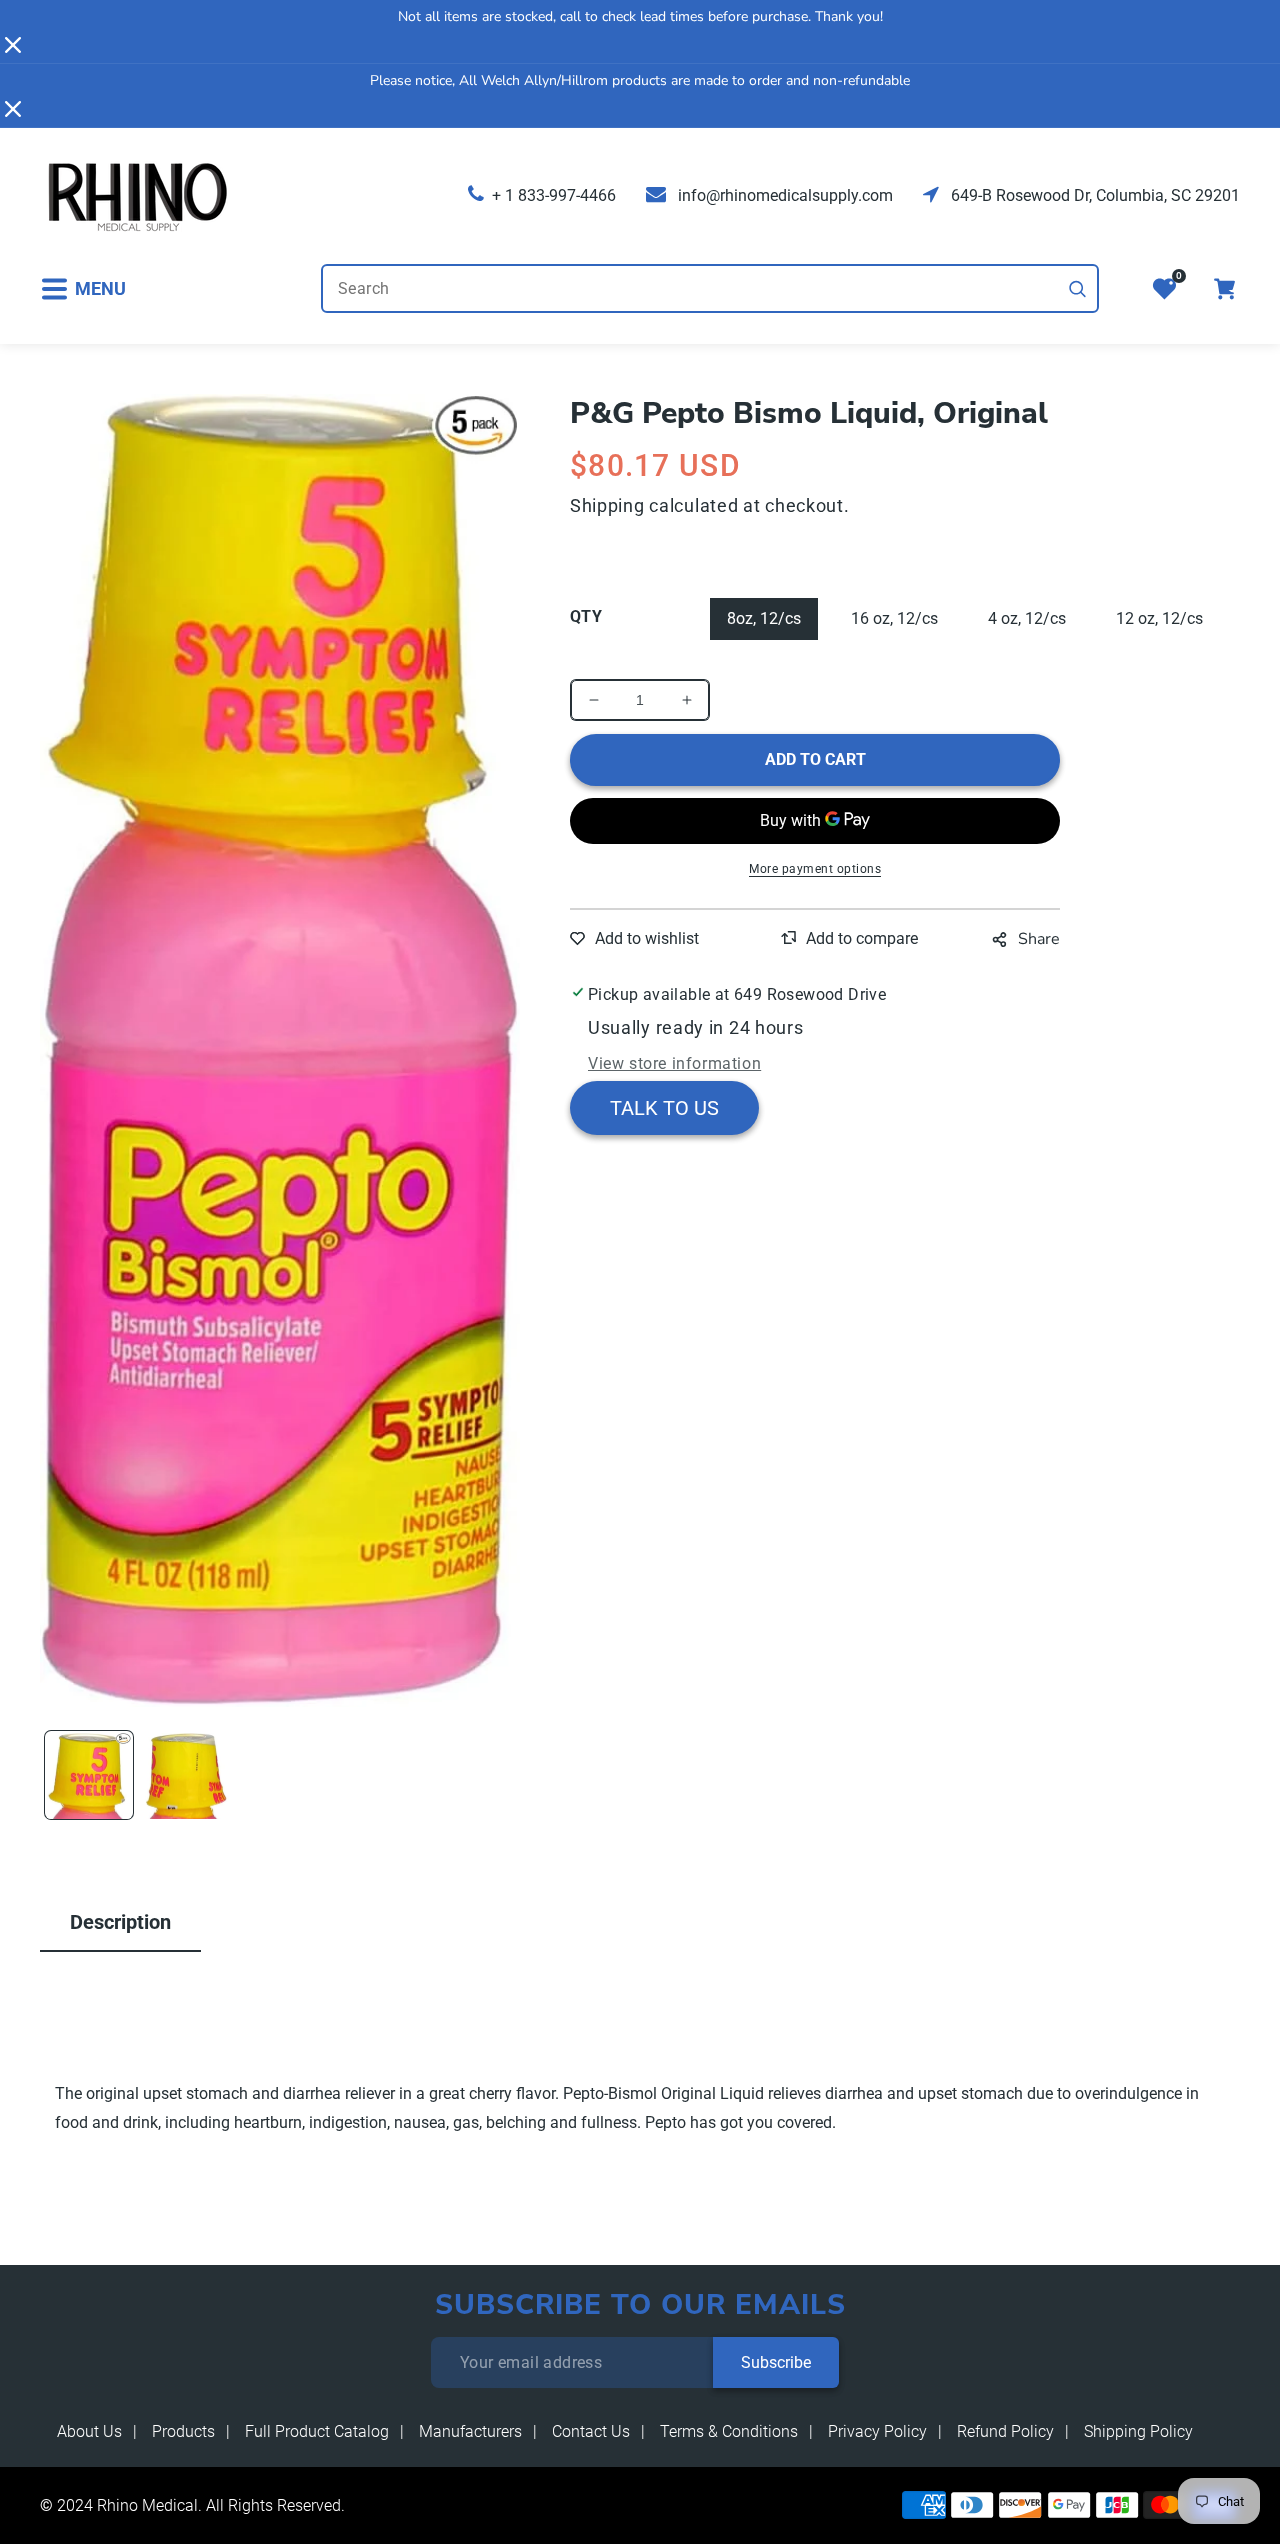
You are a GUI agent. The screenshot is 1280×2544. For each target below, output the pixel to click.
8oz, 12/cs (764, 618)
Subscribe (776, 2362)
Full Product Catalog (317, 2431)
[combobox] (710, 288)
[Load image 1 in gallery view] (89, 1775)
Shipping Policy (1138, 2431)
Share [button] (1039, 939)
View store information (674, 1063)
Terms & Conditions (729, 2431)
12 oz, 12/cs (1159, 618)
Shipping (607, 505)
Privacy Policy (877, 2431)
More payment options (815, 869)
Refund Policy (1005, 2431)
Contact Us (591, 2431)
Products (183, 2431)
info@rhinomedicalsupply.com (783, 195)
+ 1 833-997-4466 (554, 195)
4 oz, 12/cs (1027, 618)
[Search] (1078, 289)
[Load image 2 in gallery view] (187, 1775)
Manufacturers (470, 2431)
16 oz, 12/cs (894, 618)
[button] (83, 288)
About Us (89, 2431)
